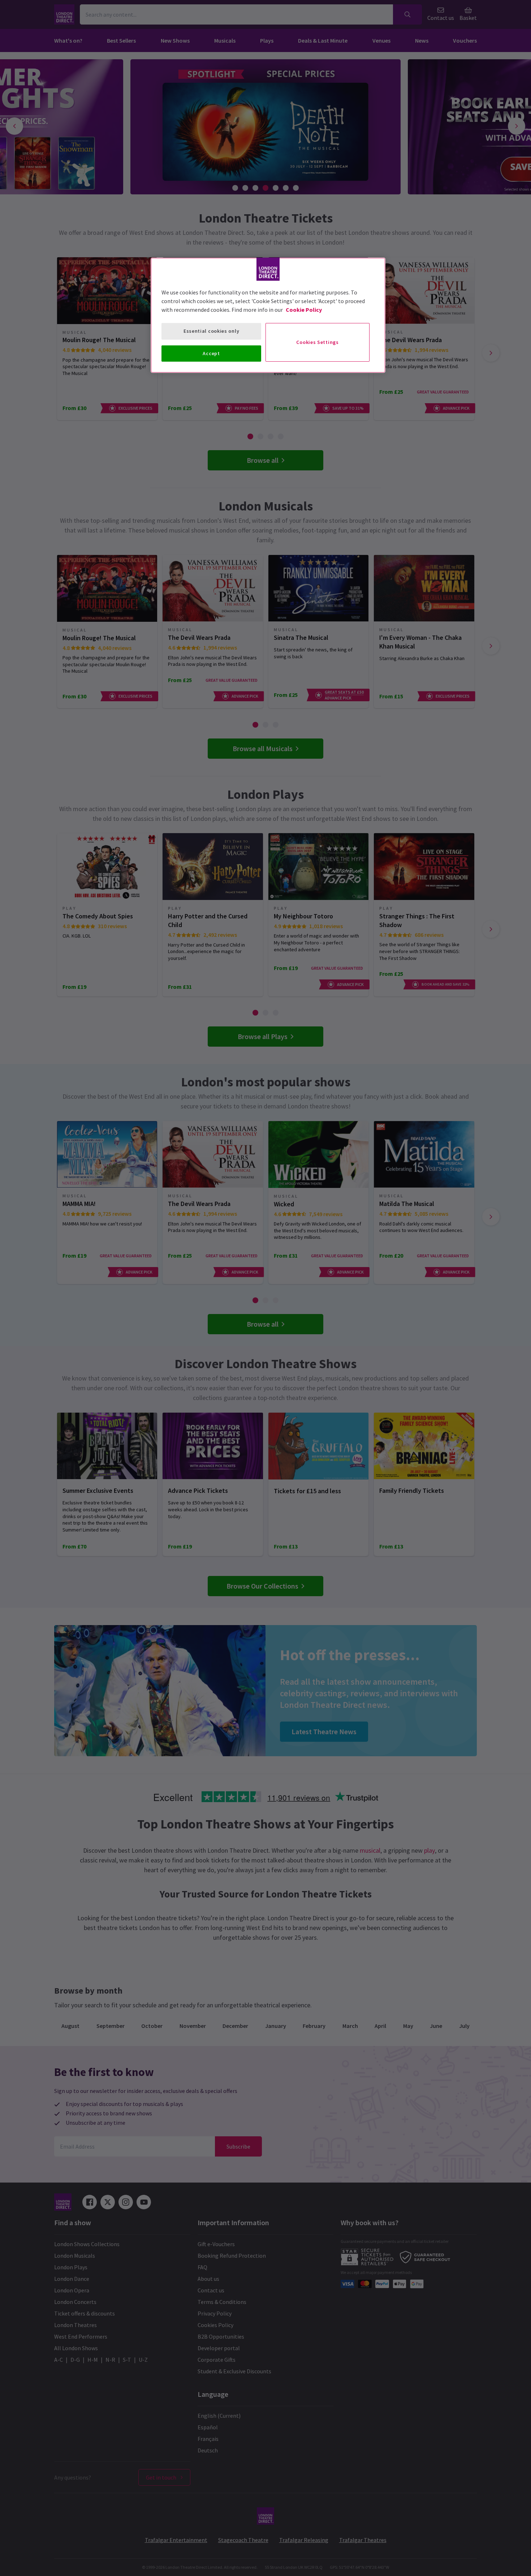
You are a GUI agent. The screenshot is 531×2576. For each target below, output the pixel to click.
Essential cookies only (211, 331)
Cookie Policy (304, 310)
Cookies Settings (317, 342)
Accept (211, 353)
